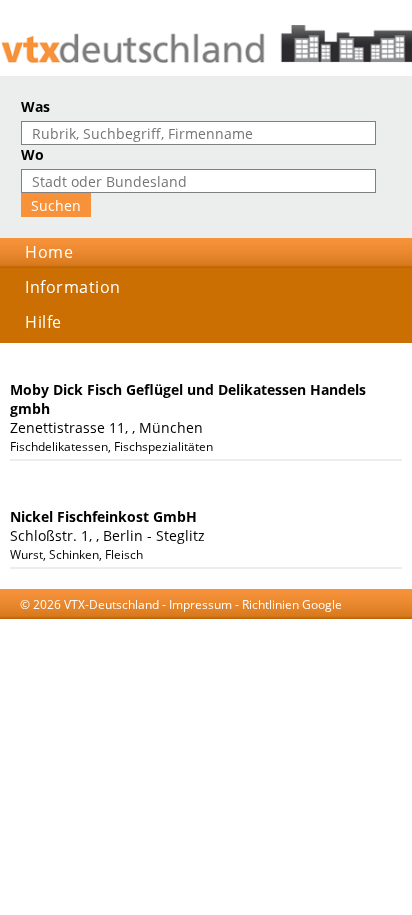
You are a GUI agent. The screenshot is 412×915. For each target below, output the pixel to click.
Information (73, 287)
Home (49, 252)
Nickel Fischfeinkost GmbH (103, 516)
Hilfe (43, 322)
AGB (109, 623)
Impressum (200, 604)
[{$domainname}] (206, 44)
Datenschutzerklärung (194, 623)
